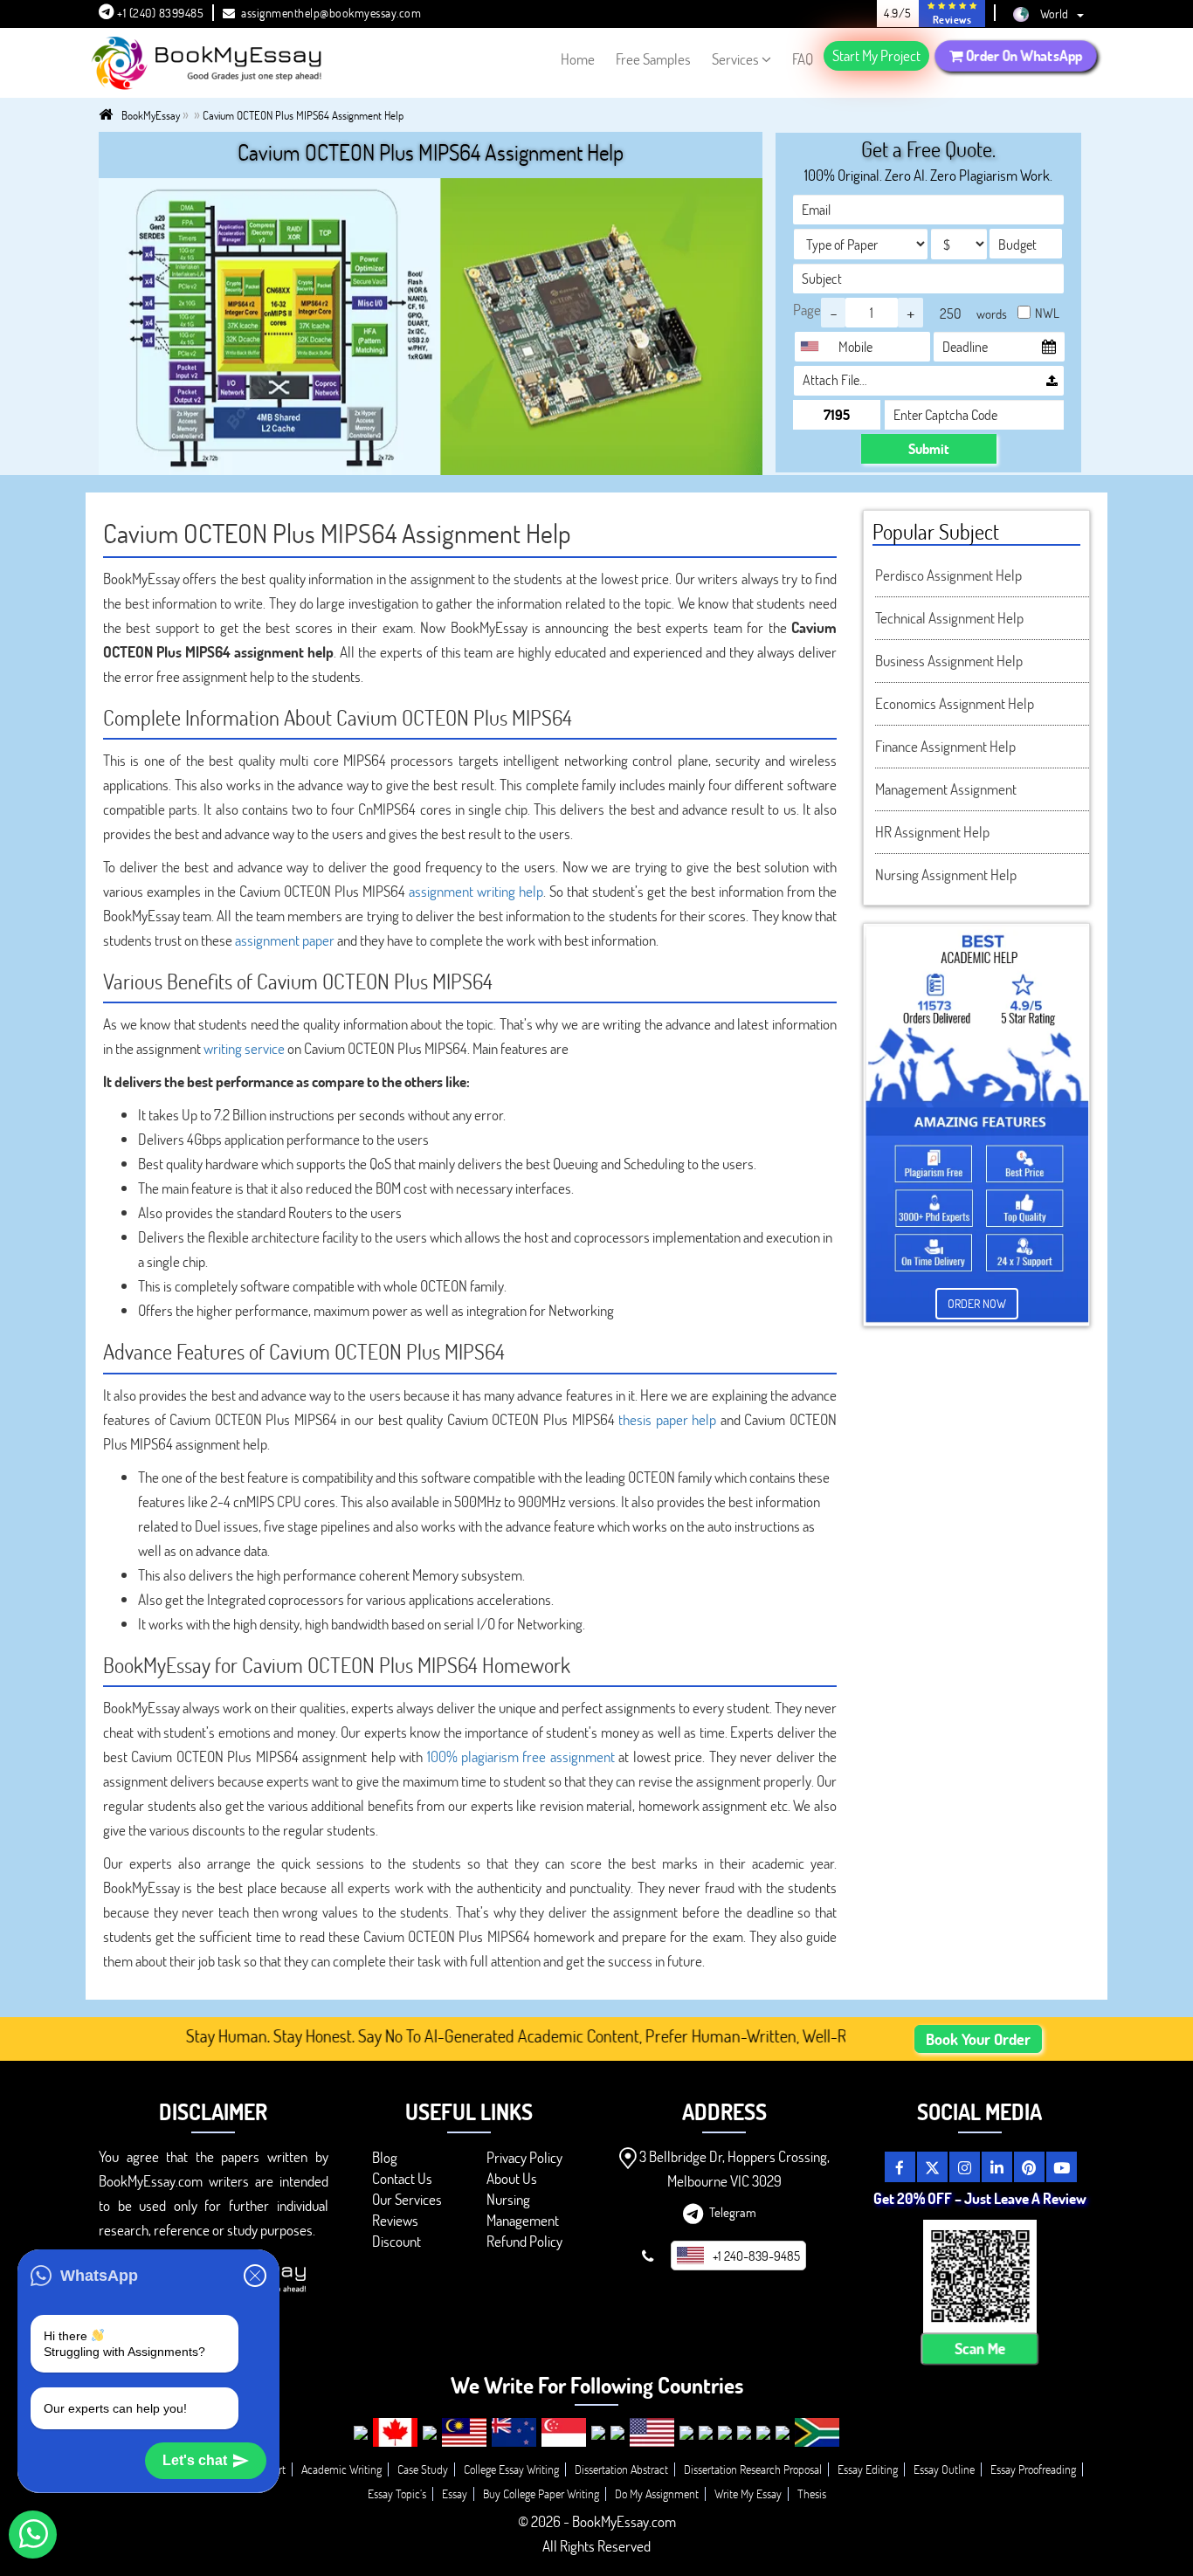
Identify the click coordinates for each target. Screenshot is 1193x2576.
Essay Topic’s (397, 2493)
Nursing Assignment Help (946, 875)
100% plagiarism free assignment (521, 1756)
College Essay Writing (511, 2469)
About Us (512, 2178)
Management (523, 2220)
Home (578, 59)
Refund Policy (524, 2241)
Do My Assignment (657, 2493)
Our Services (407, 2199)
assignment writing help (476, 891)
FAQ (803, 59)
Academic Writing (341, 2469)
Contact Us (402, 2178)
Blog (385, 2157)
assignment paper (285, 940)
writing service (244, 1048)
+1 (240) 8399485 (159, 13)
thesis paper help (667, 1419)
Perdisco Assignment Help (948, 575)
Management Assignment (946, 789)
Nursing (508, 2199)
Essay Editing (868, 2469)
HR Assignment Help (932, 832)
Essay (455, 2493)
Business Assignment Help (949, 661)
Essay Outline (944, 2469)
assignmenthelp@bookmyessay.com (331, 13)
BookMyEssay (151, 115)
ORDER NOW (977, 1303)
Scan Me (980, 2349)
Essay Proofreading (1033, 2469)
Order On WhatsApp (1022, 55)
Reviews (395, 2220)
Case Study (423, 2469)
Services (735, 59)
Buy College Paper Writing (541, 2493)
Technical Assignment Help (949, 618)
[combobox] (814, 347)
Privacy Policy (524, 2157)
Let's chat (195, 2460)
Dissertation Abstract (621, 2469)
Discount (397, 2241)
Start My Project (876, 55)
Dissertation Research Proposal (753, 2469)
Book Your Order (978, 2039)
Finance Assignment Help (945, 746)
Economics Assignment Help (955, 703)
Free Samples (653, 59)
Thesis (812, 2493)
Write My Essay (748, 2493)
